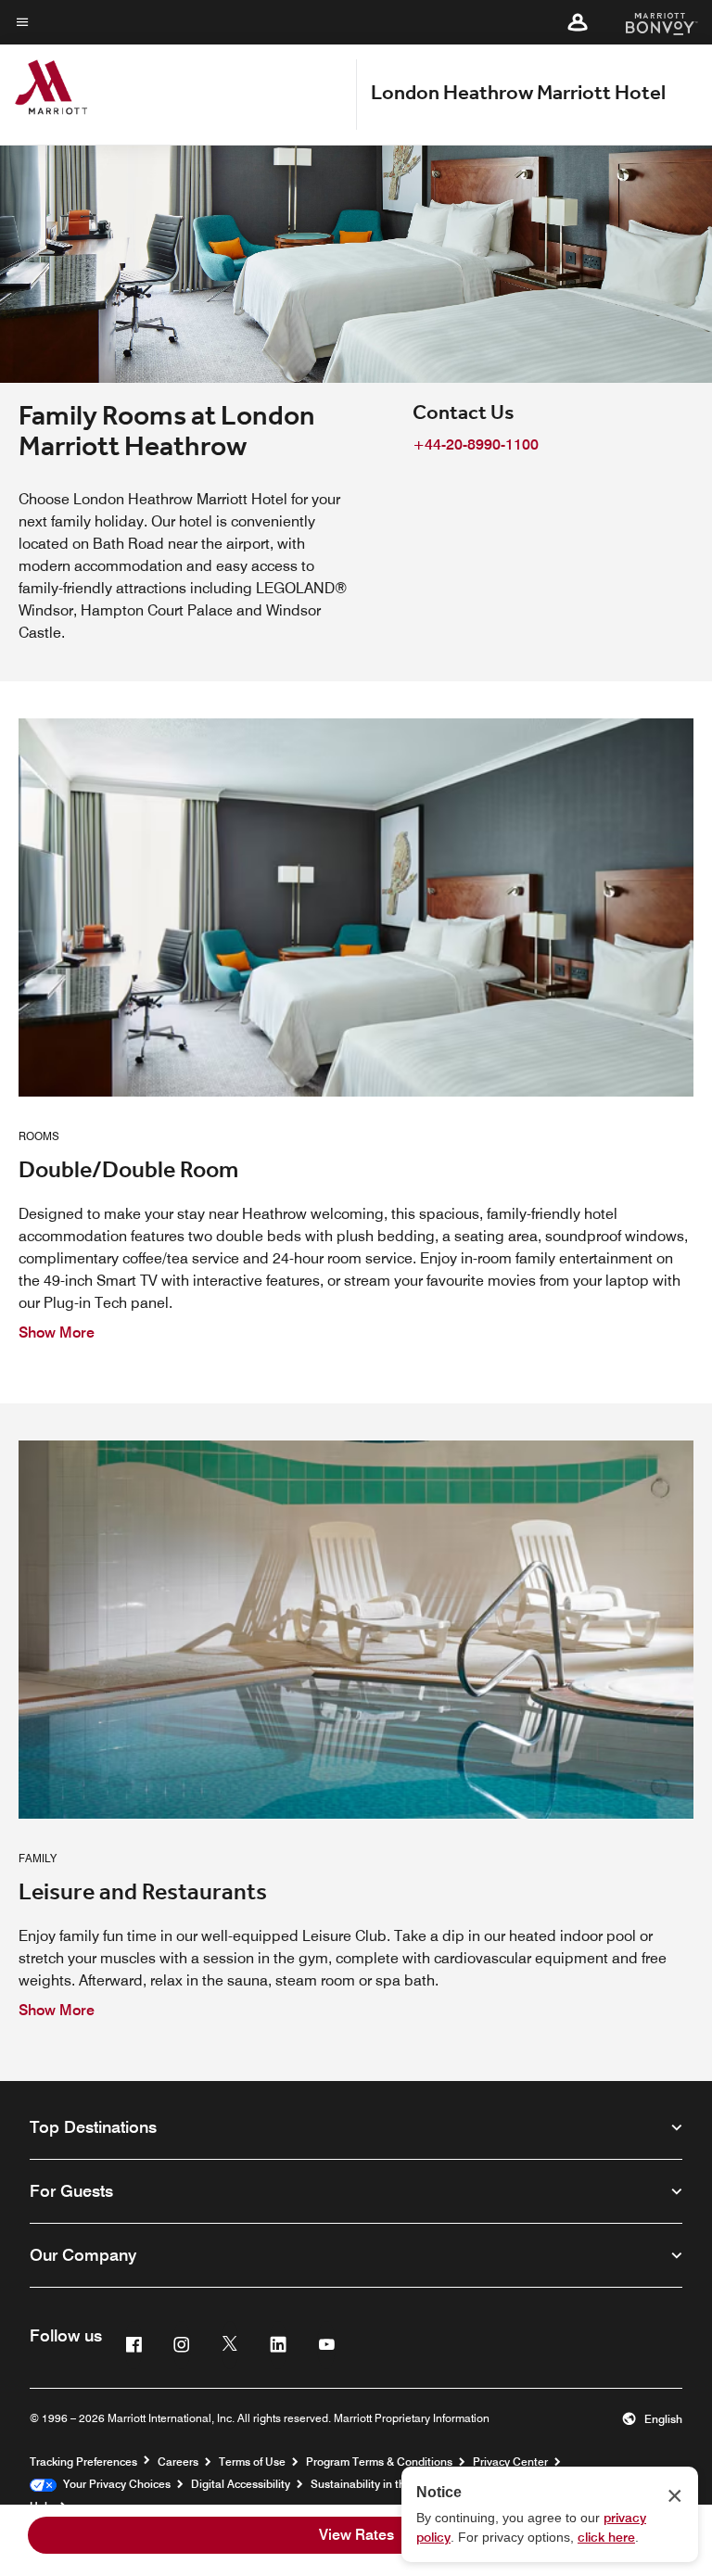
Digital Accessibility (241, 2484)
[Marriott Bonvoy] (650, 22)
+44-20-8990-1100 (476, 444)
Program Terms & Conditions (379, 2462)
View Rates (356, 2535)
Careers (178, 2462)
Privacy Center (510, 2462)
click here (606, 2537)
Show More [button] (57, 1332)
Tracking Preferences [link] (83, 2462)
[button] (578, 22)
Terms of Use (252, 2462)
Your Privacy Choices (114, 2484)
